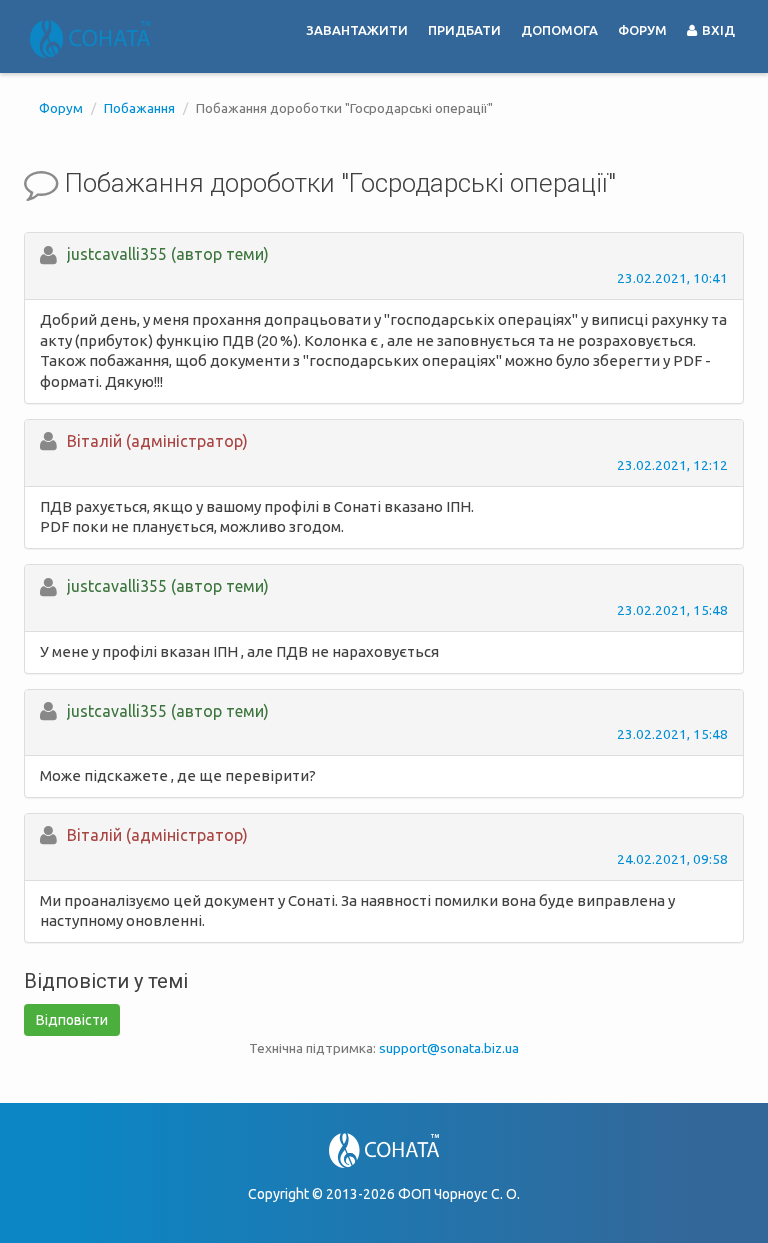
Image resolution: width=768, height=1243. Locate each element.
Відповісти (72, 1020)
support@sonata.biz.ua (449, 1048)
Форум (642, 30)
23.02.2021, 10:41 (672, 278)
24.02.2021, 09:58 (672, 859)
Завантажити (357, 30)
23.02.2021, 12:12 (672, 465)
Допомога (559, 30)
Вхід (717, 30)
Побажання (139, 108)
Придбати (464, 30)
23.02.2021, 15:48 (672, 610)
